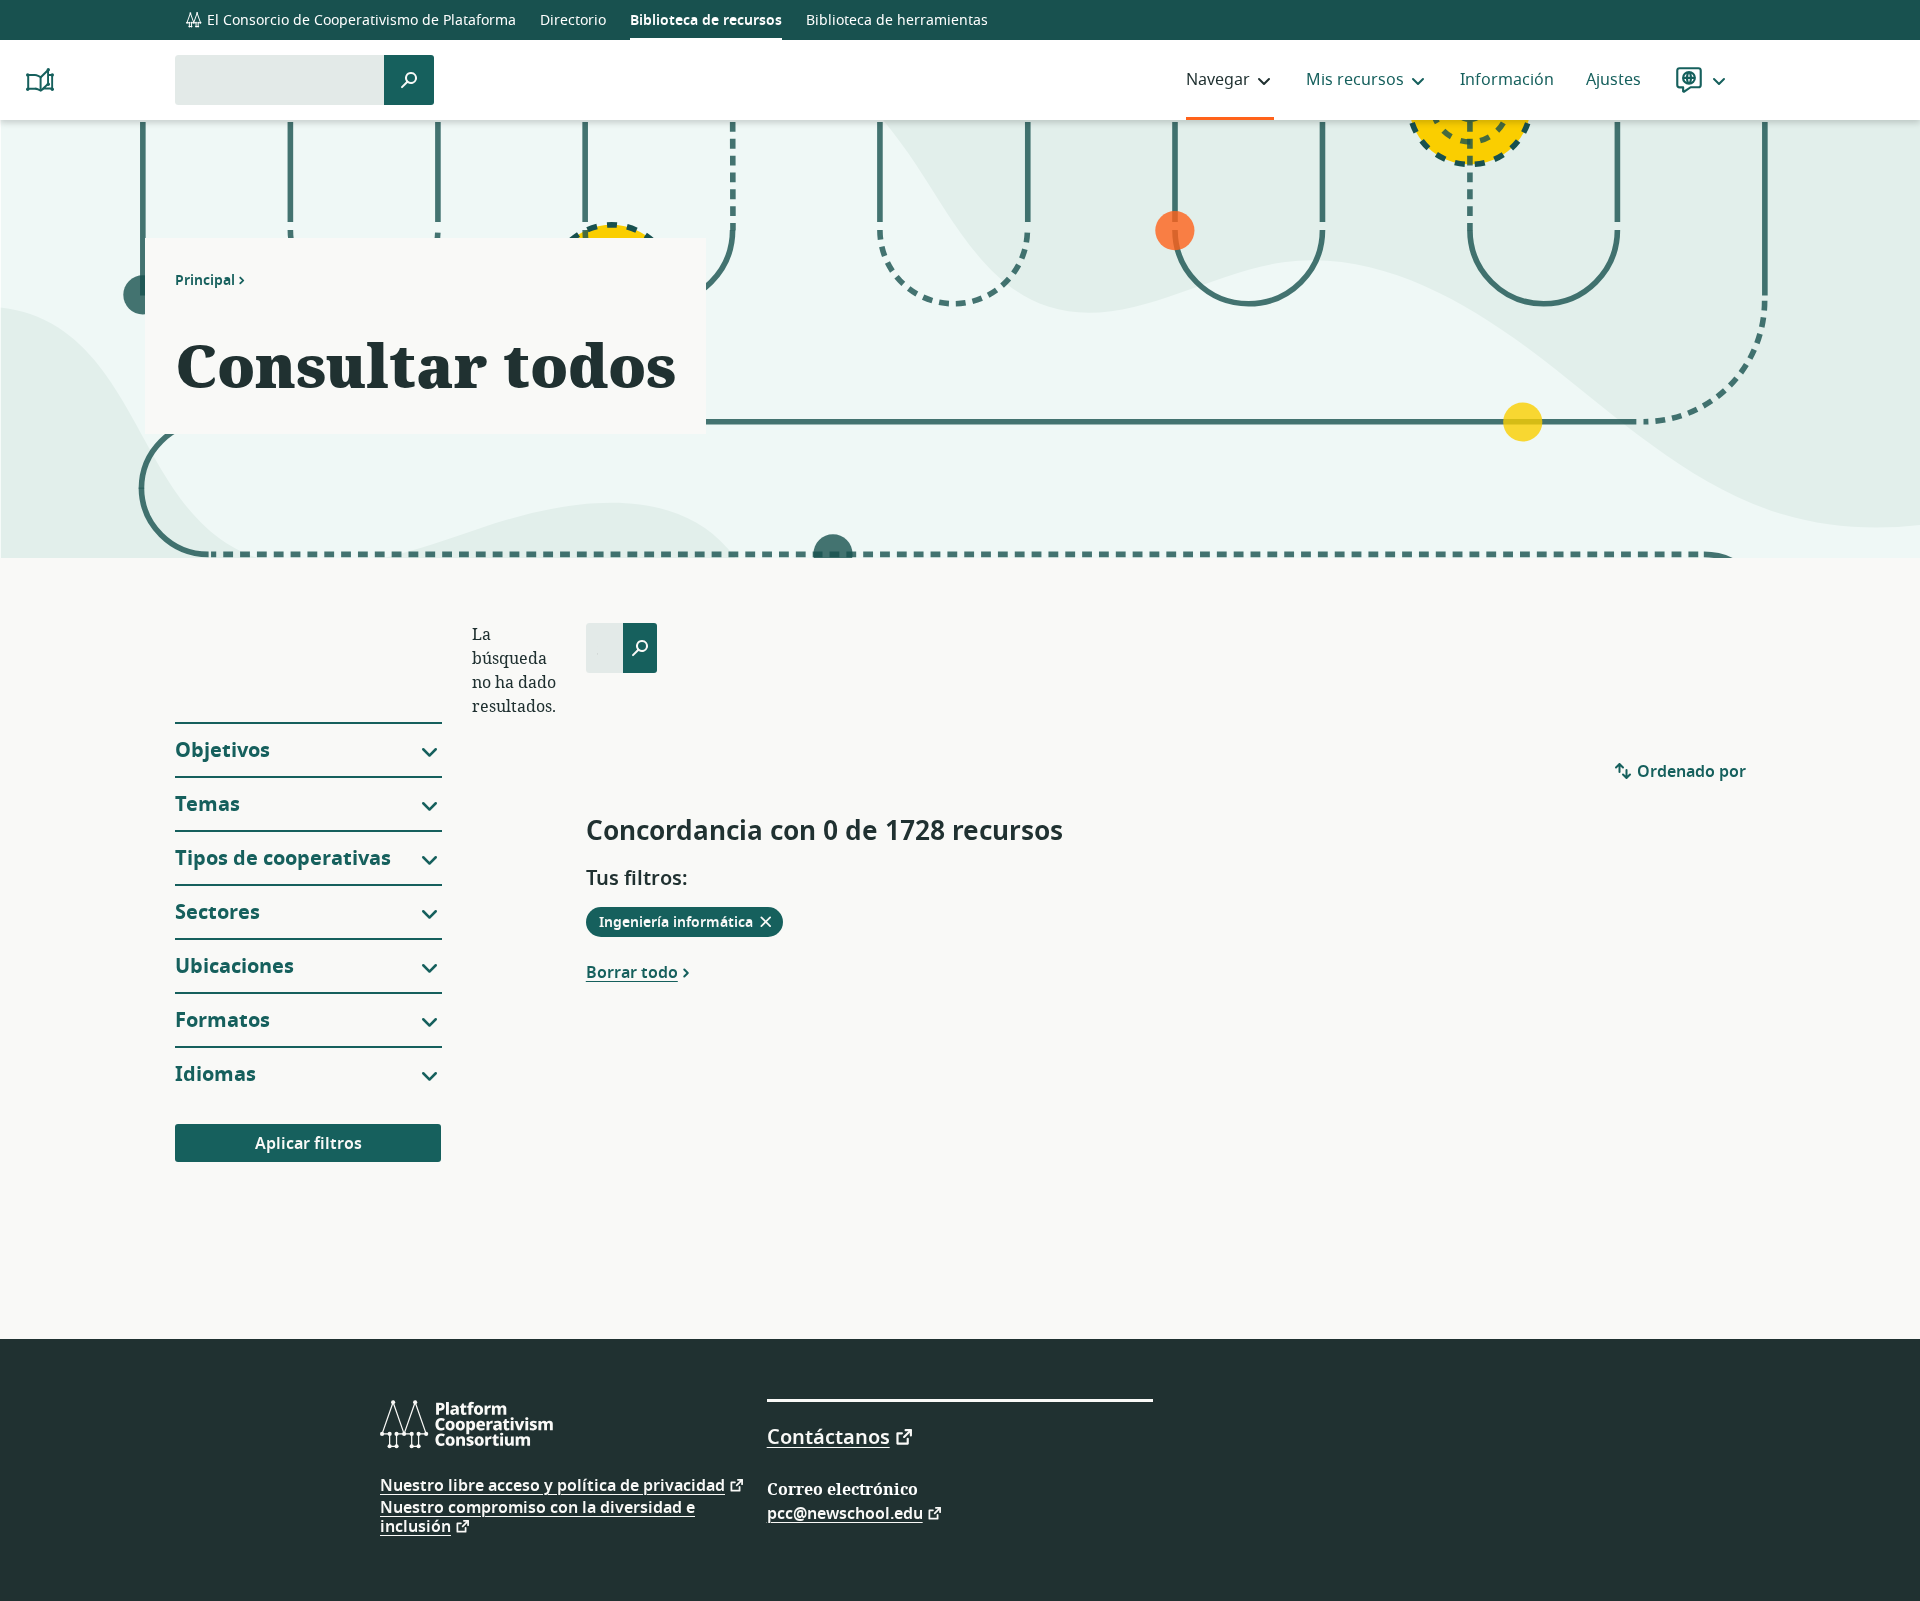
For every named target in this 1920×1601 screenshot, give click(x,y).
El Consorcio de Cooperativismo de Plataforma (359, 20)
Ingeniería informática (691, 924)
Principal (205, 280)
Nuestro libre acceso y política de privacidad (552, 1484)
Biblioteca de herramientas (897, 20)
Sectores (217, 912)
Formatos (222, 1020)
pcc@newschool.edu (845, 1512)
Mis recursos (1355, 80)
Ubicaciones (234, 966)
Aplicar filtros (308, 1144)
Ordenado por (1689, 772)
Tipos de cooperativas (283, 858)
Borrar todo (632, 972)
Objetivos (222, 750)
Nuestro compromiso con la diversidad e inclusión (537, 1517)
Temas (207, 804)
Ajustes (1613, 80)
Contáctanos (828, 1436)
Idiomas (215, 1074)
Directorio (573, 20)
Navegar (1218, 80)
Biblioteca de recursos (706, 20)
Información (1507, 80)
